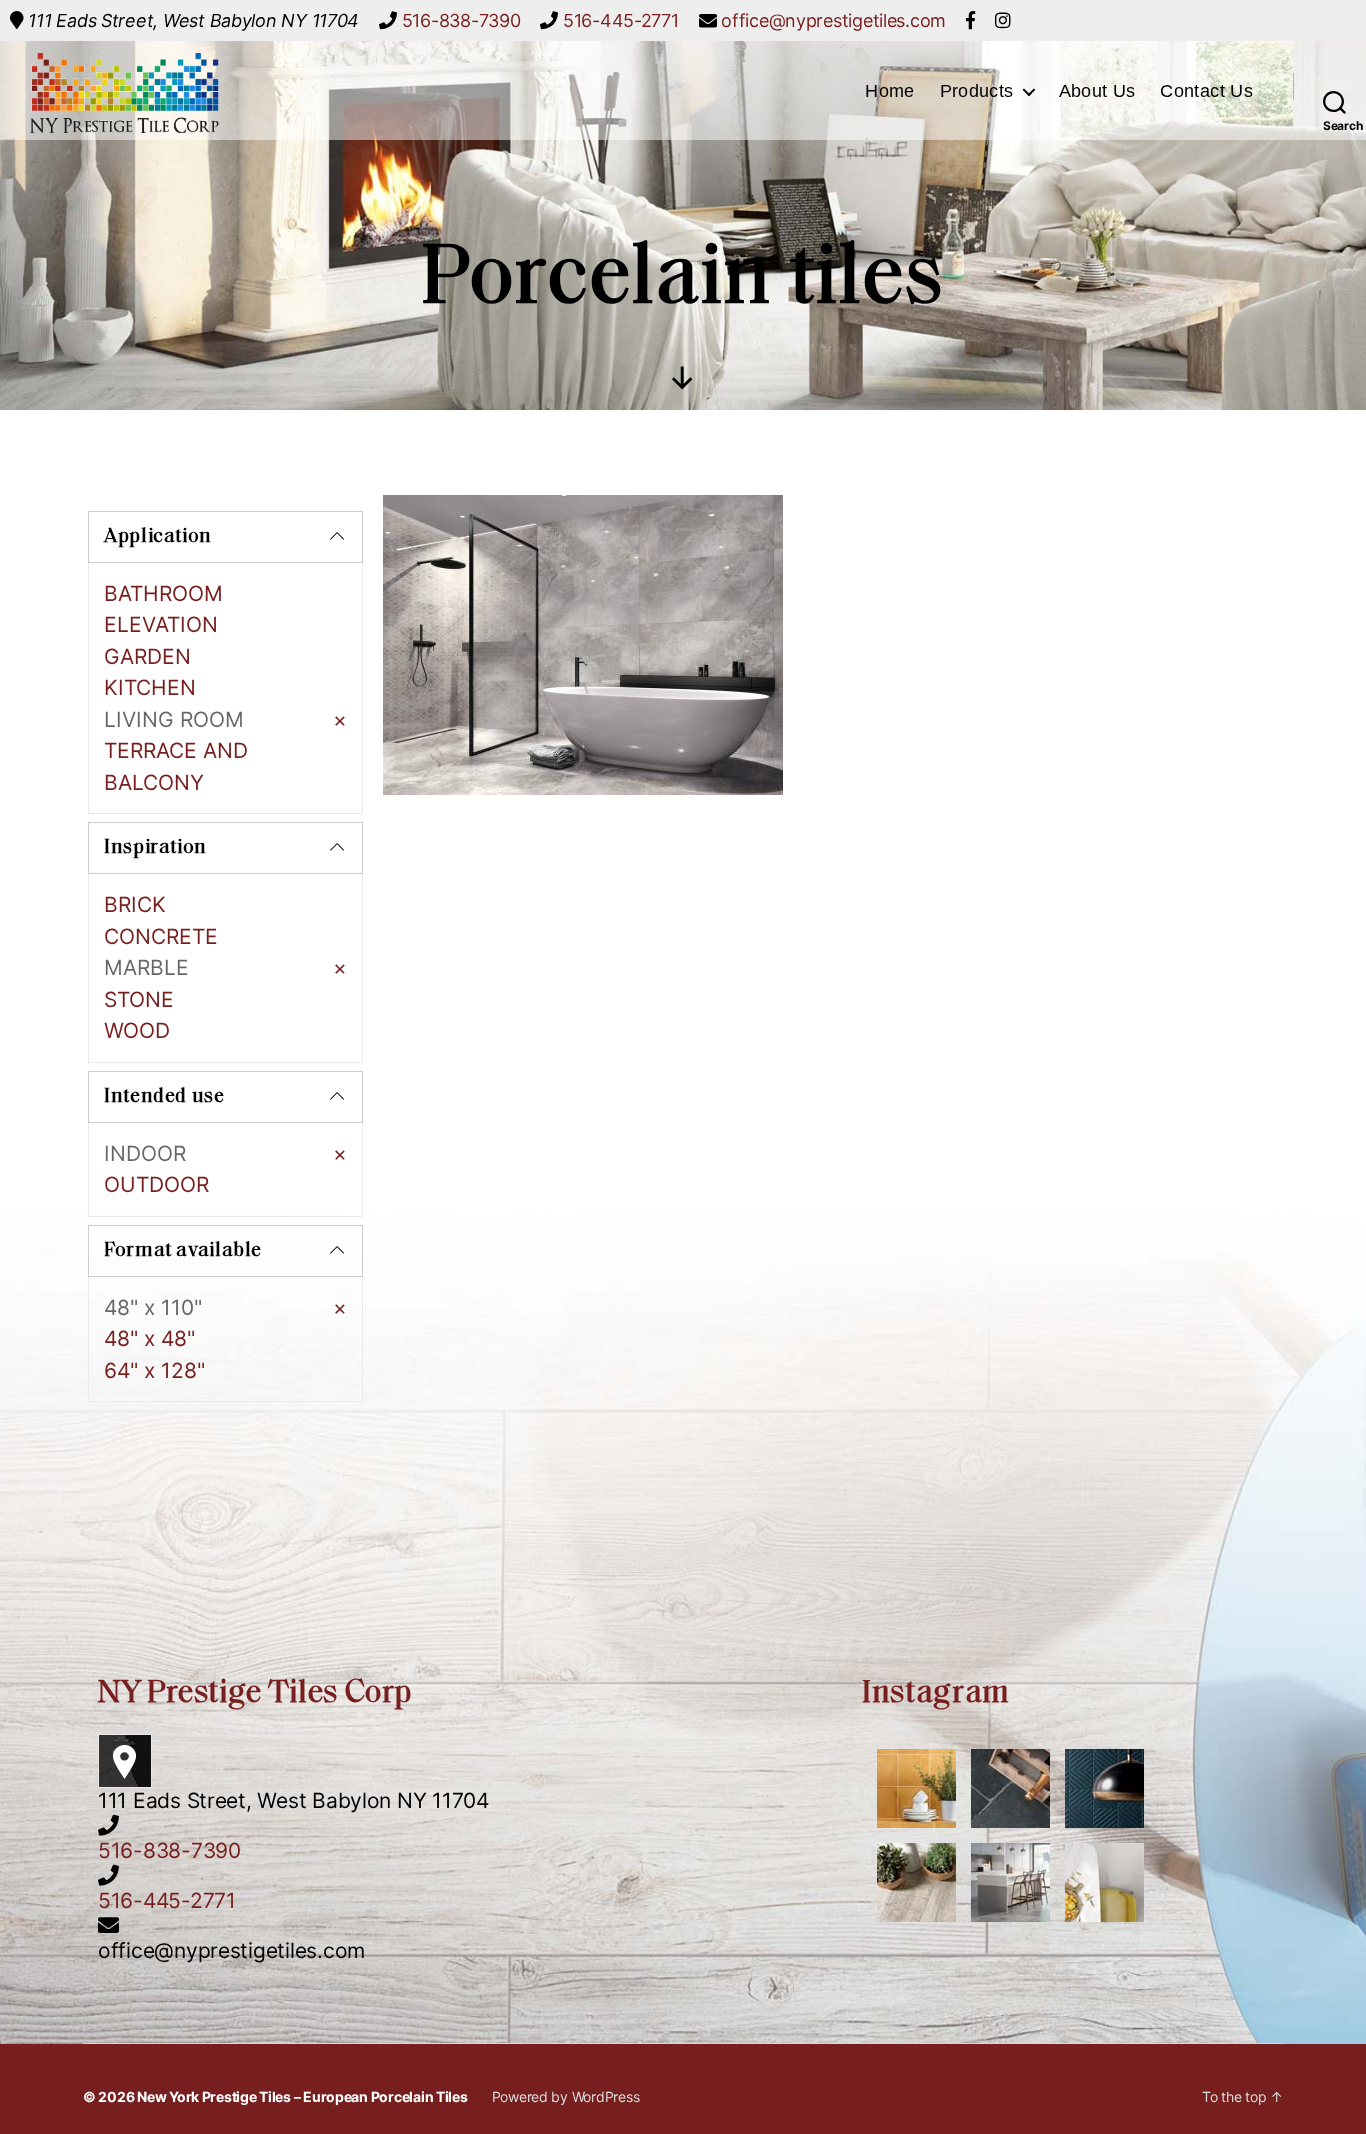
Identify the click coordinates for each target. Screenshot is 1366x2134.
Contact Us (1206, 91)
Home (889, 91)
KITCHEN (150, 687)
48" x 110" (153, 1307)
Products (977, 91)
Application (158, 537)
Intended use (164, 1097)
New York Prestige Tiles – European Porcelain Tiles (302, 2096)
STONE (139, 999)
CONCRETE (161, 936)
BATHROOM (163, 593)
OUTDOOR (156, 1184)
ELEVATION (161, 624)
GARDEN (147, 656)
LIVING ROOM (174, 719)
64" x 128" (154, 1370)
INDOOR (145, 1153)
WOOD (137, 1030)
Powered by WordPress (566, 2096)
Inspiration (155, 848)
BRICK (135, 904)
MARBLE (146, 967)
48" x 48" (149, 1338)
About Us (1097, 91)
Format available (183, 1251)
